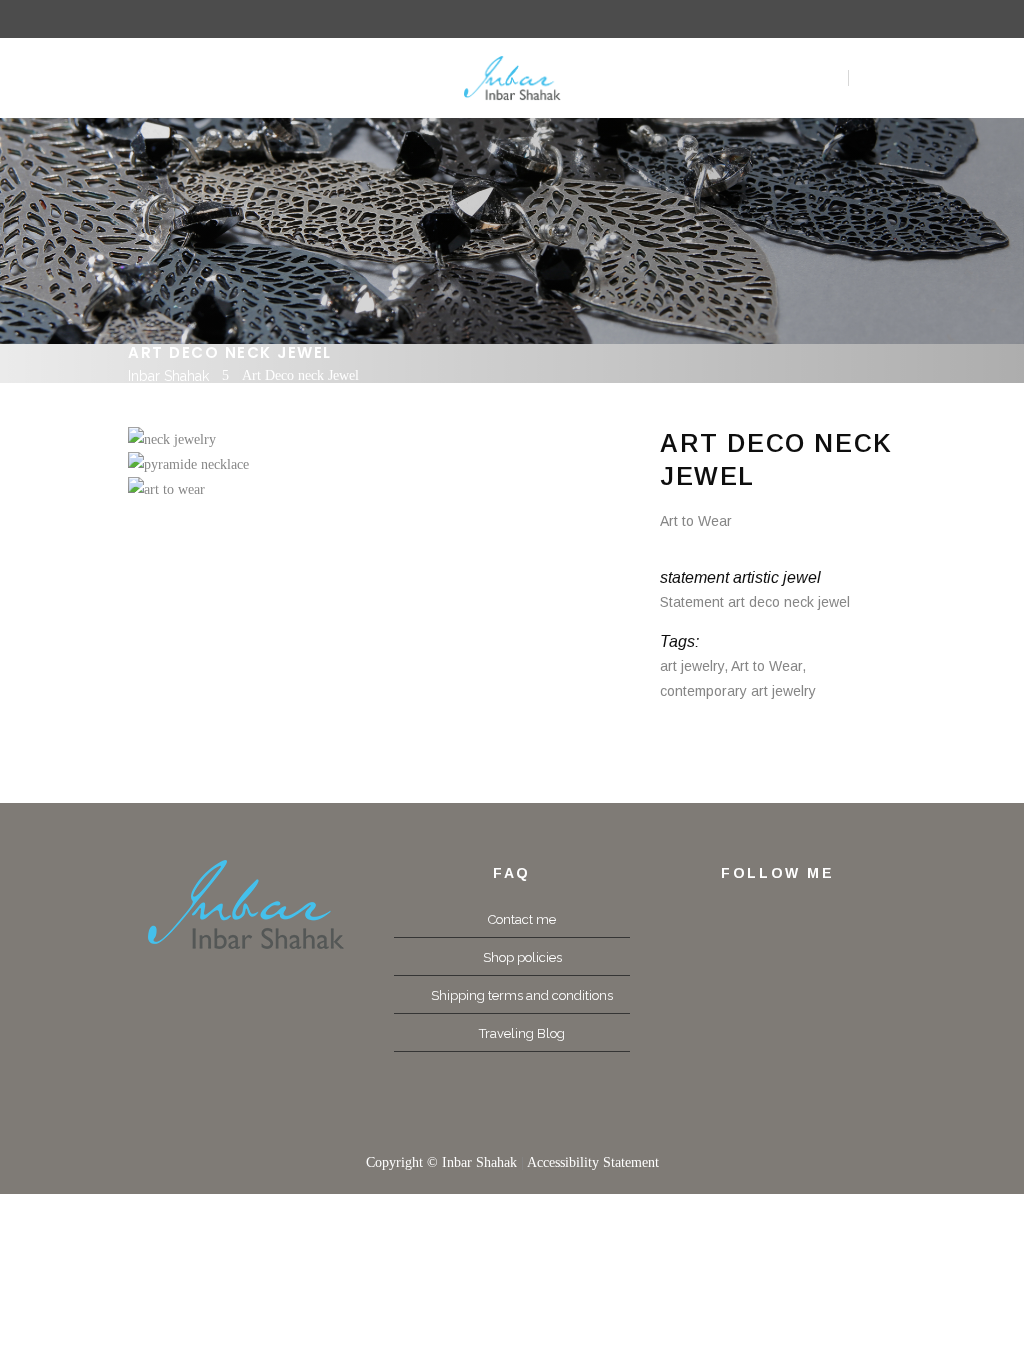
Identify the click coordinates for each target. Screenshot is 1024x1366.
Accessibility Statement (593, 1162)
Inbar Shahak (168, 376)
